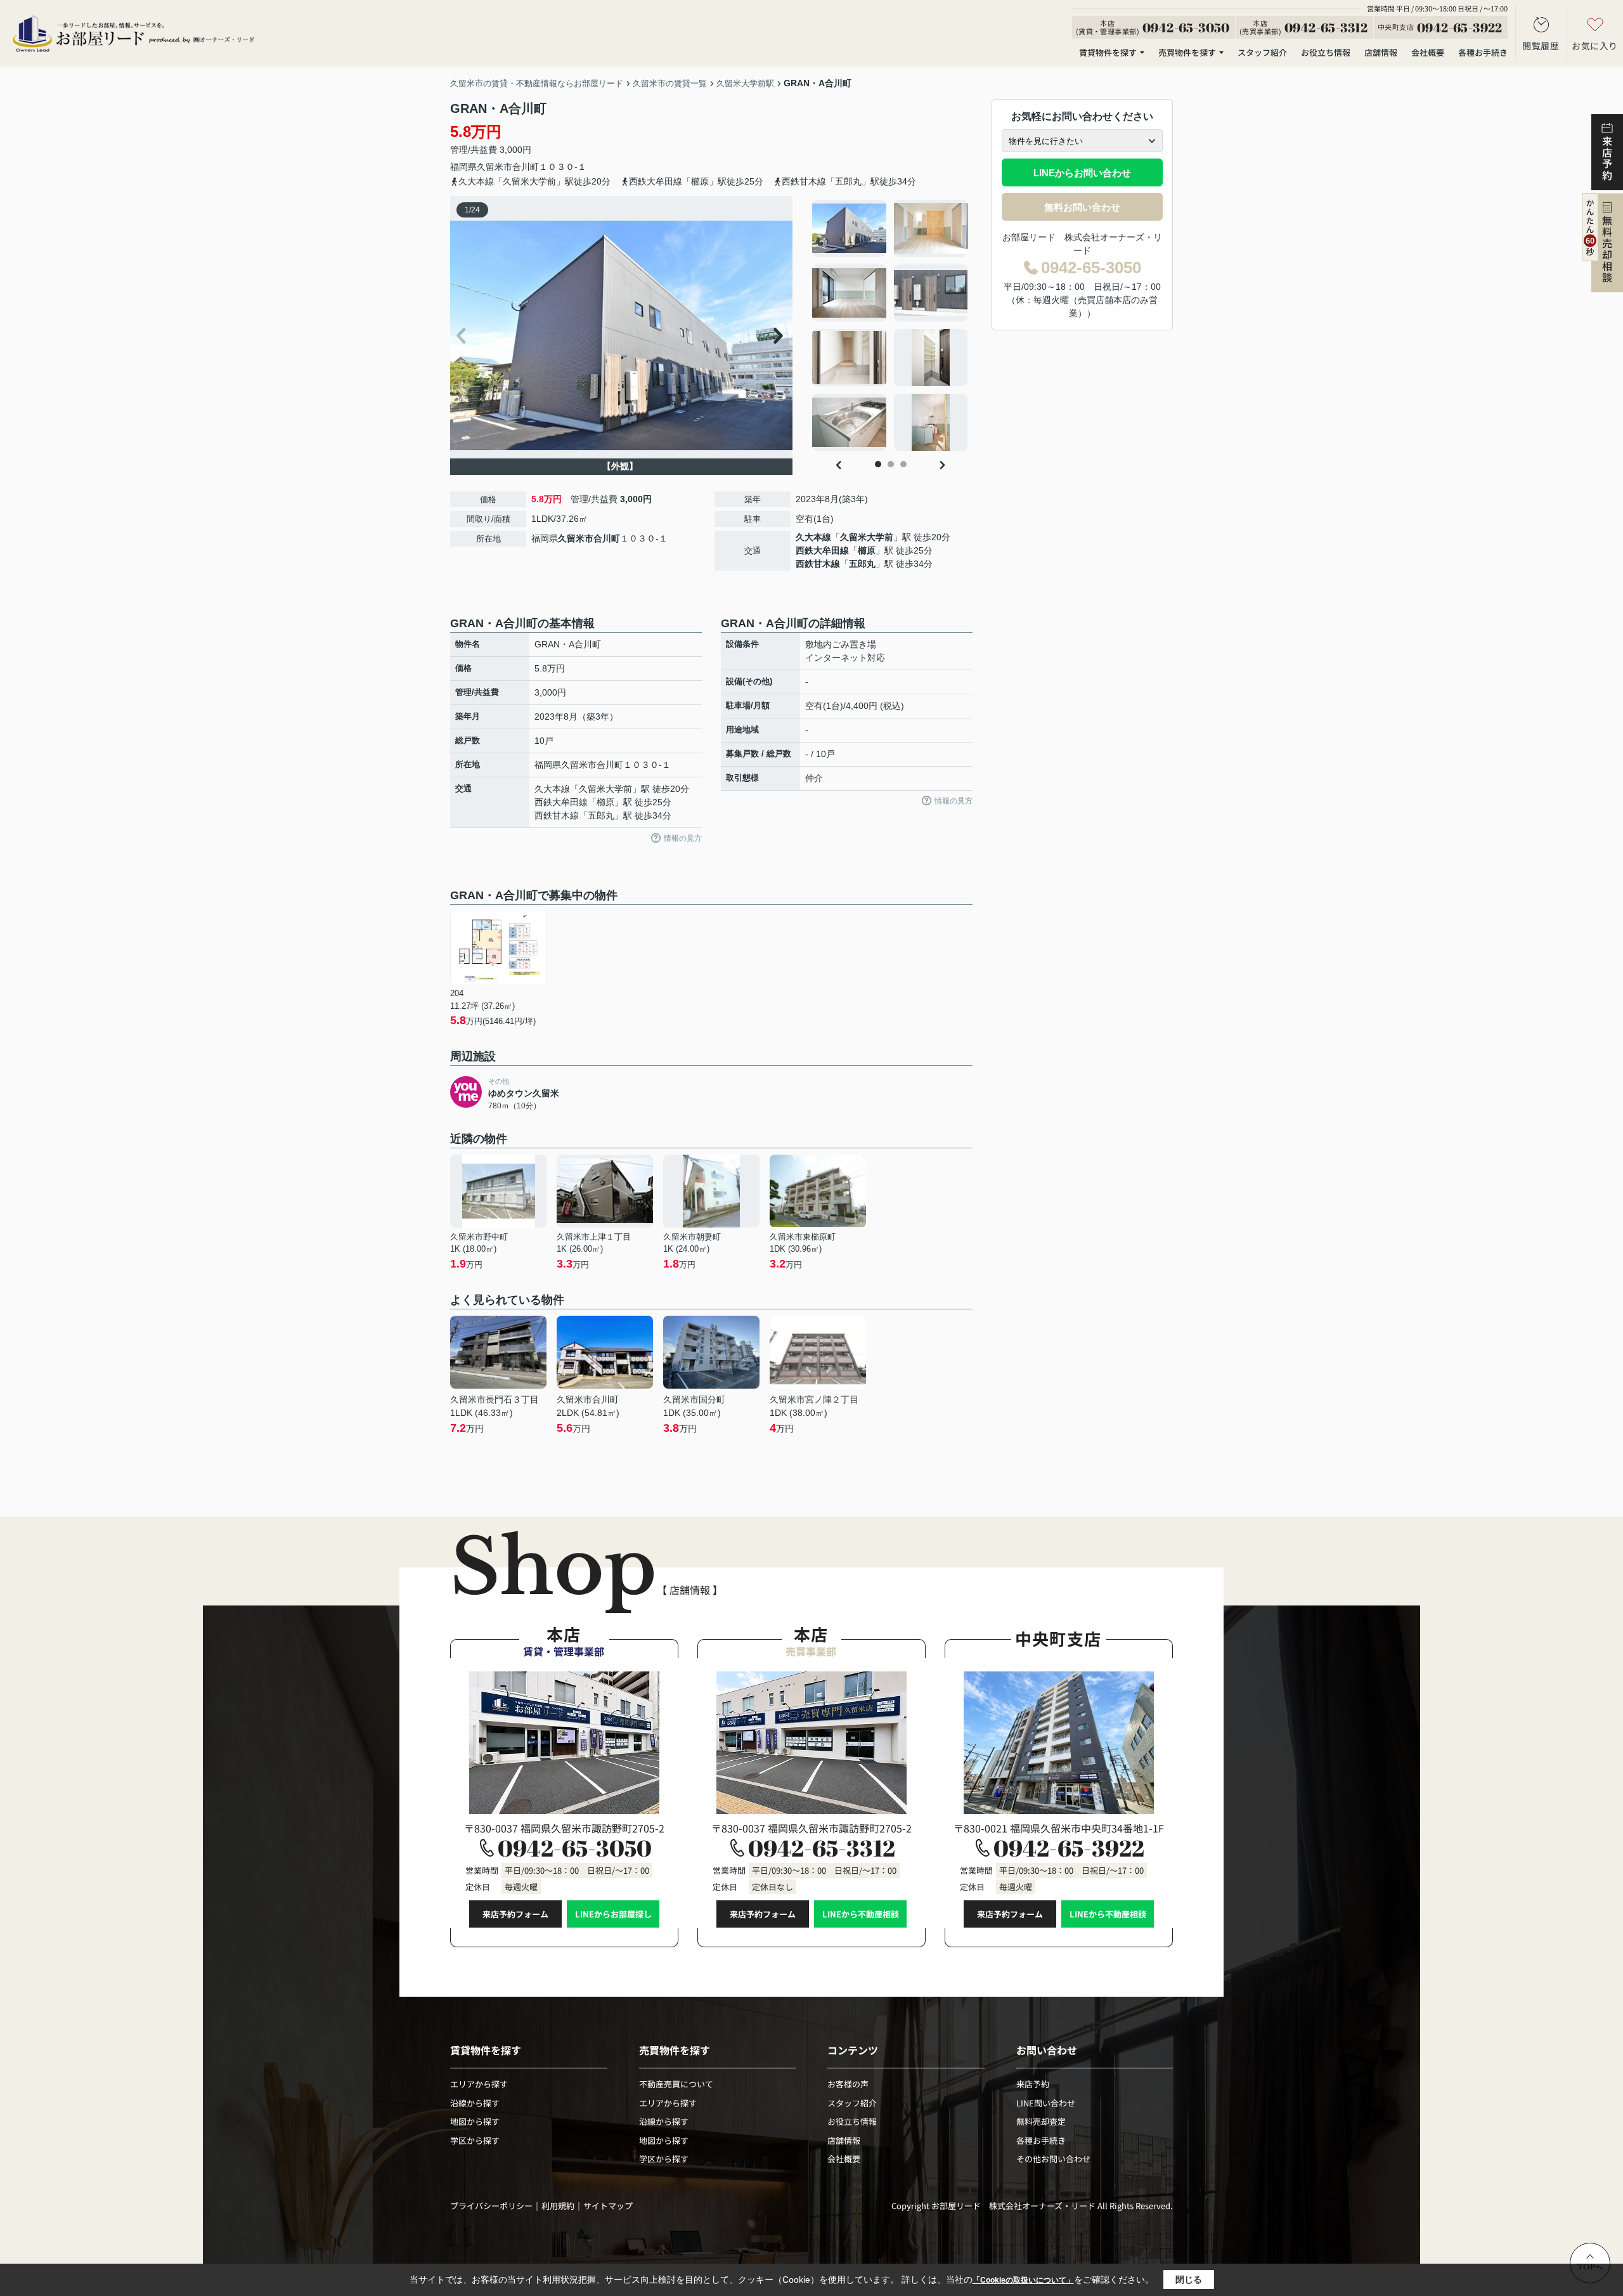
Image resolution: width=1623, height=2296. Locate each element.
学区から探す (475, 2140)
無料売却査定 (1041, 2121)
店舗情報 (1381, 52)
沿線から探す (475, 2103)
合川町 (526, 167)
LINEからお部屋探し (613, 1914)
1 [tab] (878, 464)
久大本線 (813, 537)
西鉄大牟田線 (822, 550)
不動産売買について (676, 2084)
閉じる (1189, 2280)
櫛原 (867, 550)
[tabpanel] (890, 325)
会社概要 (1428, 52)
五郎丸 (862, 564)
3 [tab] (903, 464)
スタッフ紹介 (1262, 52)
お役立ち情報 (1326, 52)
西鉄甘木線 (818, 564)
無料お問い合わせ (1082, 207)
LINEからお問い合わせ (1082, 173)
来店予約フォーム (515, 1914)
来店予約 (1033, 2084)
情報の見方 (683, 838)
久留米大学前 (867, 537)
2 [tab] (891, 464)
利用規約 (558, 2206)
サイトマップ (608, 2206)
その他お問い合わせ (1053, 2159)
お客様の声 (848, 2084)
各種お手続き (1483, 52)
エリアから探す (479, 2084)
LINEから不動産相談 (861, 1914)
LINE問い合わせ (1046, 2103)
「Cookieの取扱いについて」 (1023, 2280)
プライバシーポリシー (491, 2206)
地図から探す (475, 2121)
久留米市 (495, 167)
